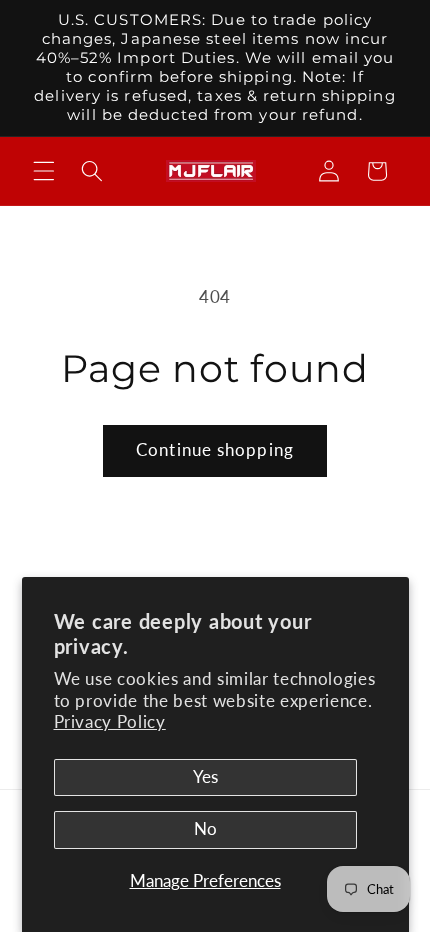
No (205, 829)
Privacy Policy (110, 722)
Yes (205, 777)
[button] (44, 171)
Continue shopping (215, 450)
